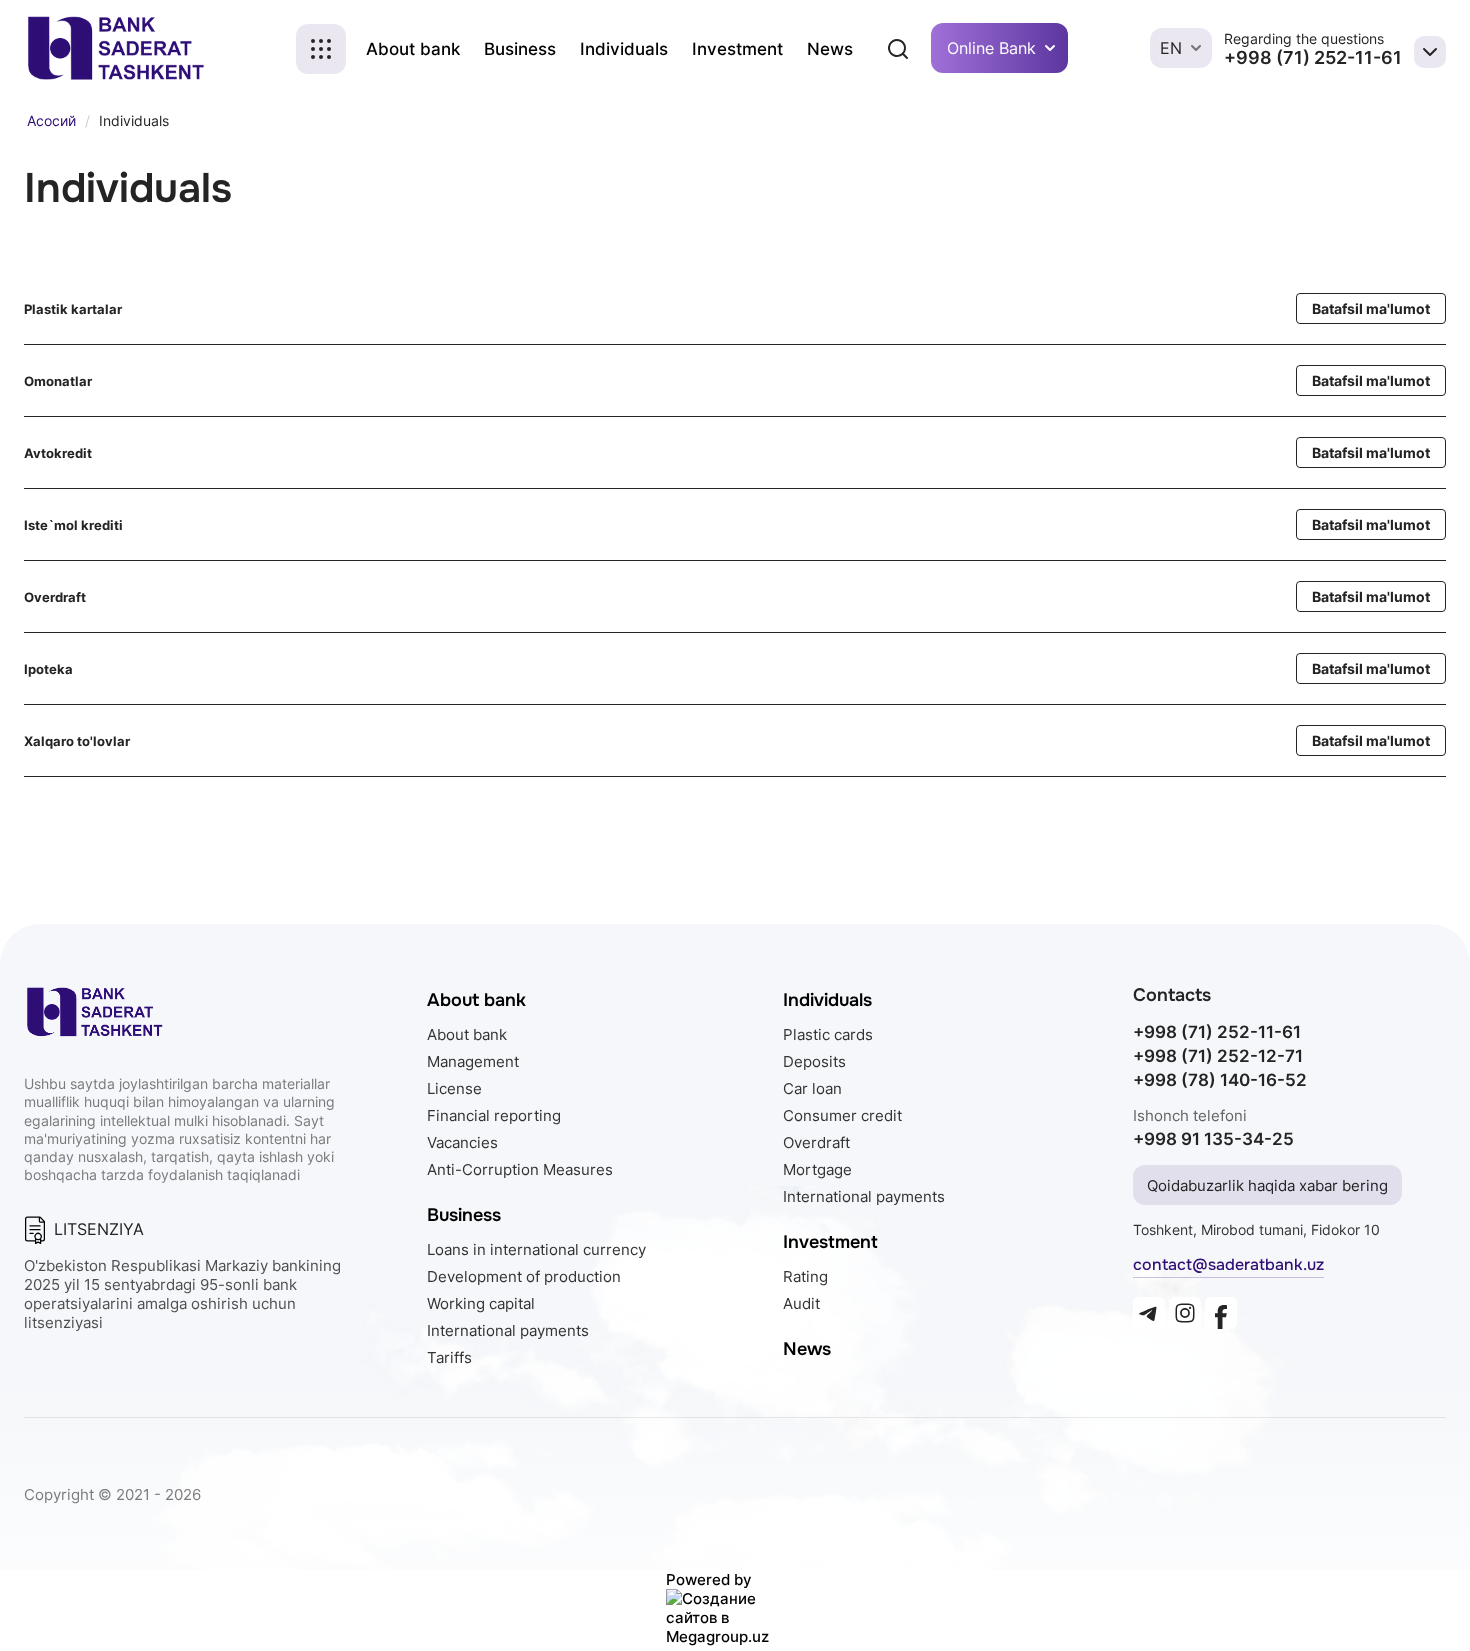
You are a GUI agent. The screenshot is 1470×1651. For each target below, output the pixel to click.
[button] (321, 49)
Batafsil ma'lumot (1371, 308)
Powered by (709, 1579)
